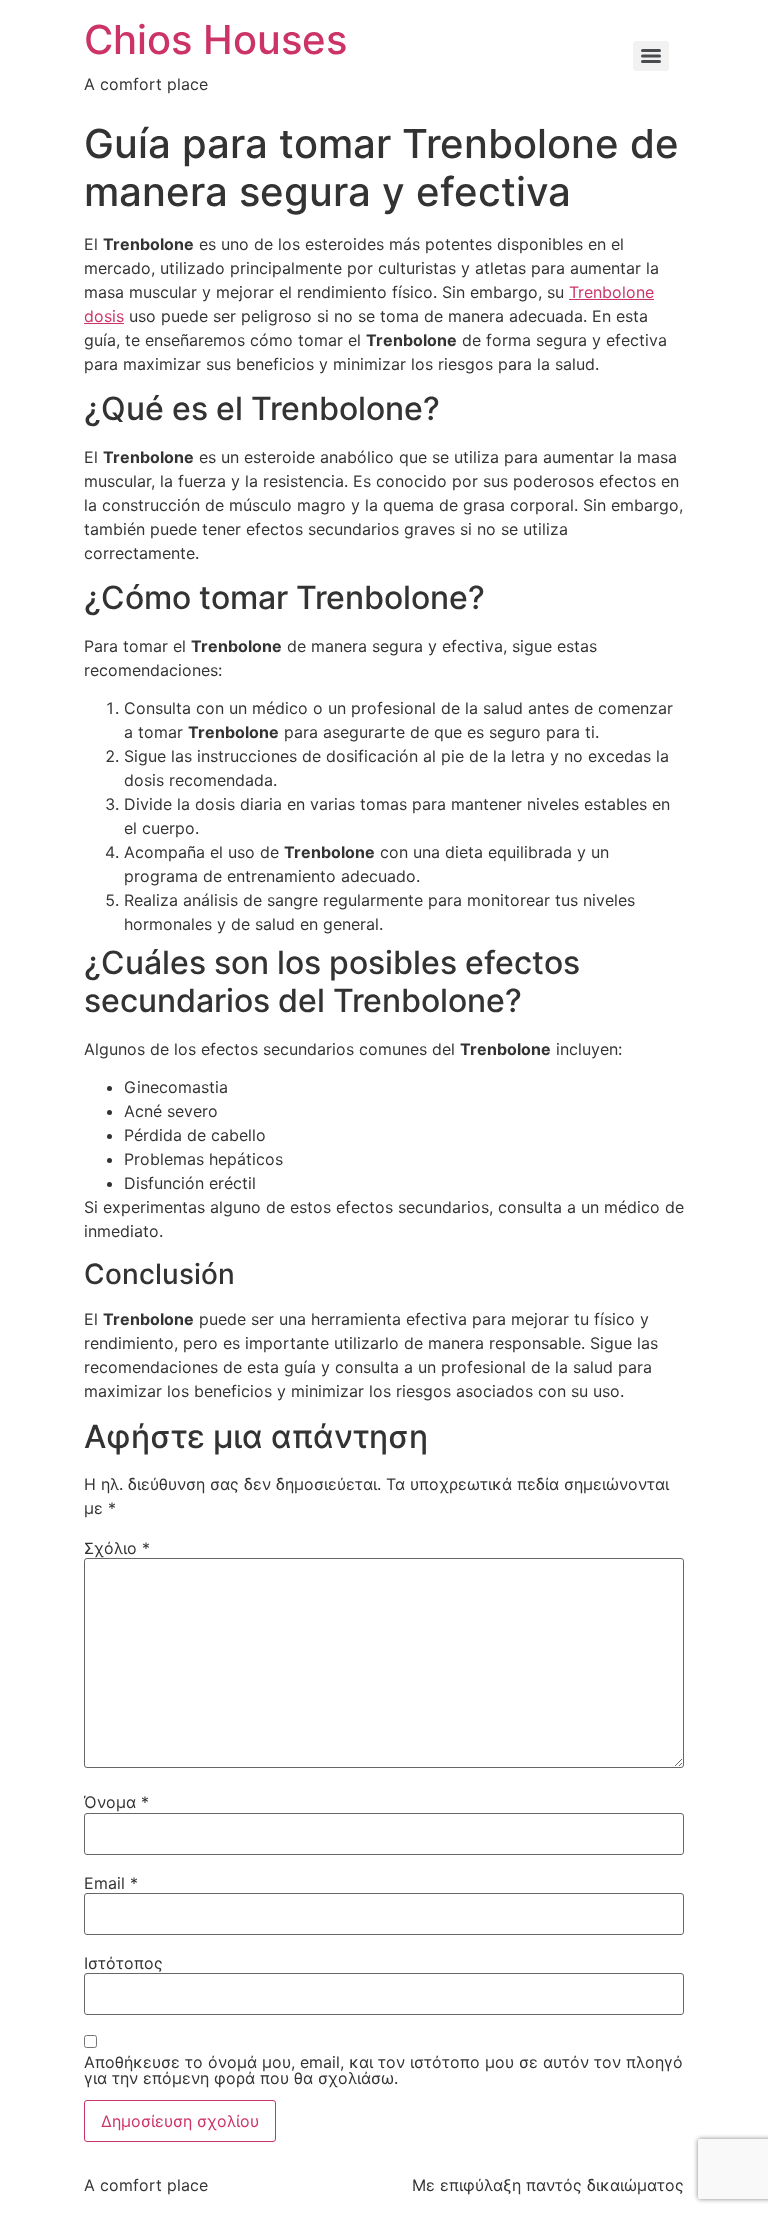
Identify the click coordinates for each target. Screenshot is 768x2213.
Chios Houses (215, 39)
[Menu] (651, 56)
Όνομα (116, 1802)
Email (111, 1883)
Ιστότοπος (123, 1963)
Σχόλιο (117, 1548)
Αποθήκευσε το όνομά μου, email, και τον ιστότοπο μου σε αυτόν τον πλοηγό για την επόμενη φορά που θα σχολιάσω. (383, 2070)
